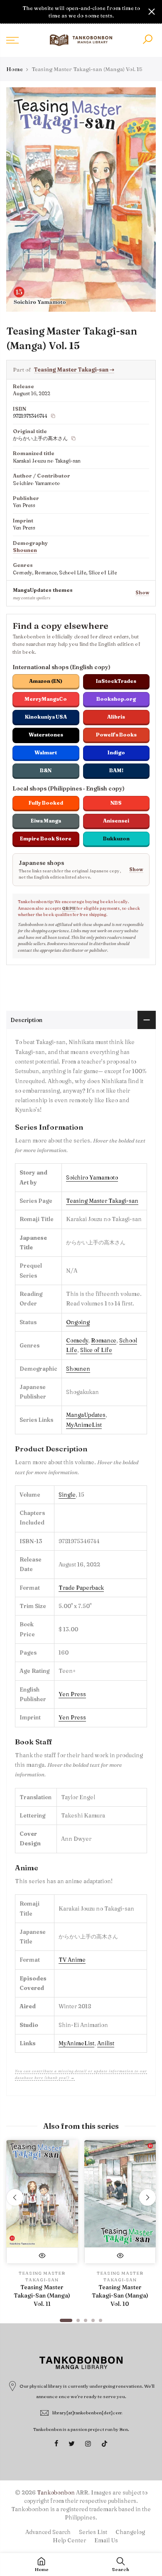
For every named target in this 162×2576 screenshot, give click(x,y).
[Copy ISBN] (53, 416)
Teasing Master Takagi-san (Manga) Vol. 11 (42, 2295)
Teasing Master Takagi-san (74, 369)
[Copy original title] (74, 438)
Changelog (130, 2532)
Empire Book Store (46, 839)
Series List (93, 2532)
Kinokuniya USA (46, 717)
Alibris (116, 717)
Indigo (116, 752)
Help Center (69, 2540)
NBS (116, 803)
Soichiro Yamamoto (92, 1177)
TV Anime (72, 1960)
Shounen (25, 550)
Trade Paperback (81, 1588)
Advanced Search (48, 2532)
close (10, 12)
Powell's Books (116, 735)
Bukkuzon (116, 839)
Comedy (77, 1340)
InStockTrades (116, 681)
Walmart (46, 752)
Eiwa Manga (46, 821)
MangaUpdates (86, 1415)
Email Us (106, 2540)
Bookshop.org (116, 699)
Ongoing (78, 1322)
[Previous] (15, 2197)
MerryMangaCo (46, 699)
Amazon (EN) (46, 681)
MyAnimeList (84, 1425)
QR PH (69, 908)
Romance (104, 1340)
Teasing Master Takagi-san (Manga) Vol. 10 (120, 2295)
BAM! (116, 770)
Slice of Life (96, 1350)
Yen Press (72, 1694)
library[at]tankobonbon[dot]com (87, 2413)
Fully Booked (46, 803)
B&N (46, 770)
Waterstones (46, 735)
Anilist (106, 2043)
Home (15, 69)
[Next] (147, 2197)
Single (67, 1495)
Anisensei (116, 821)
